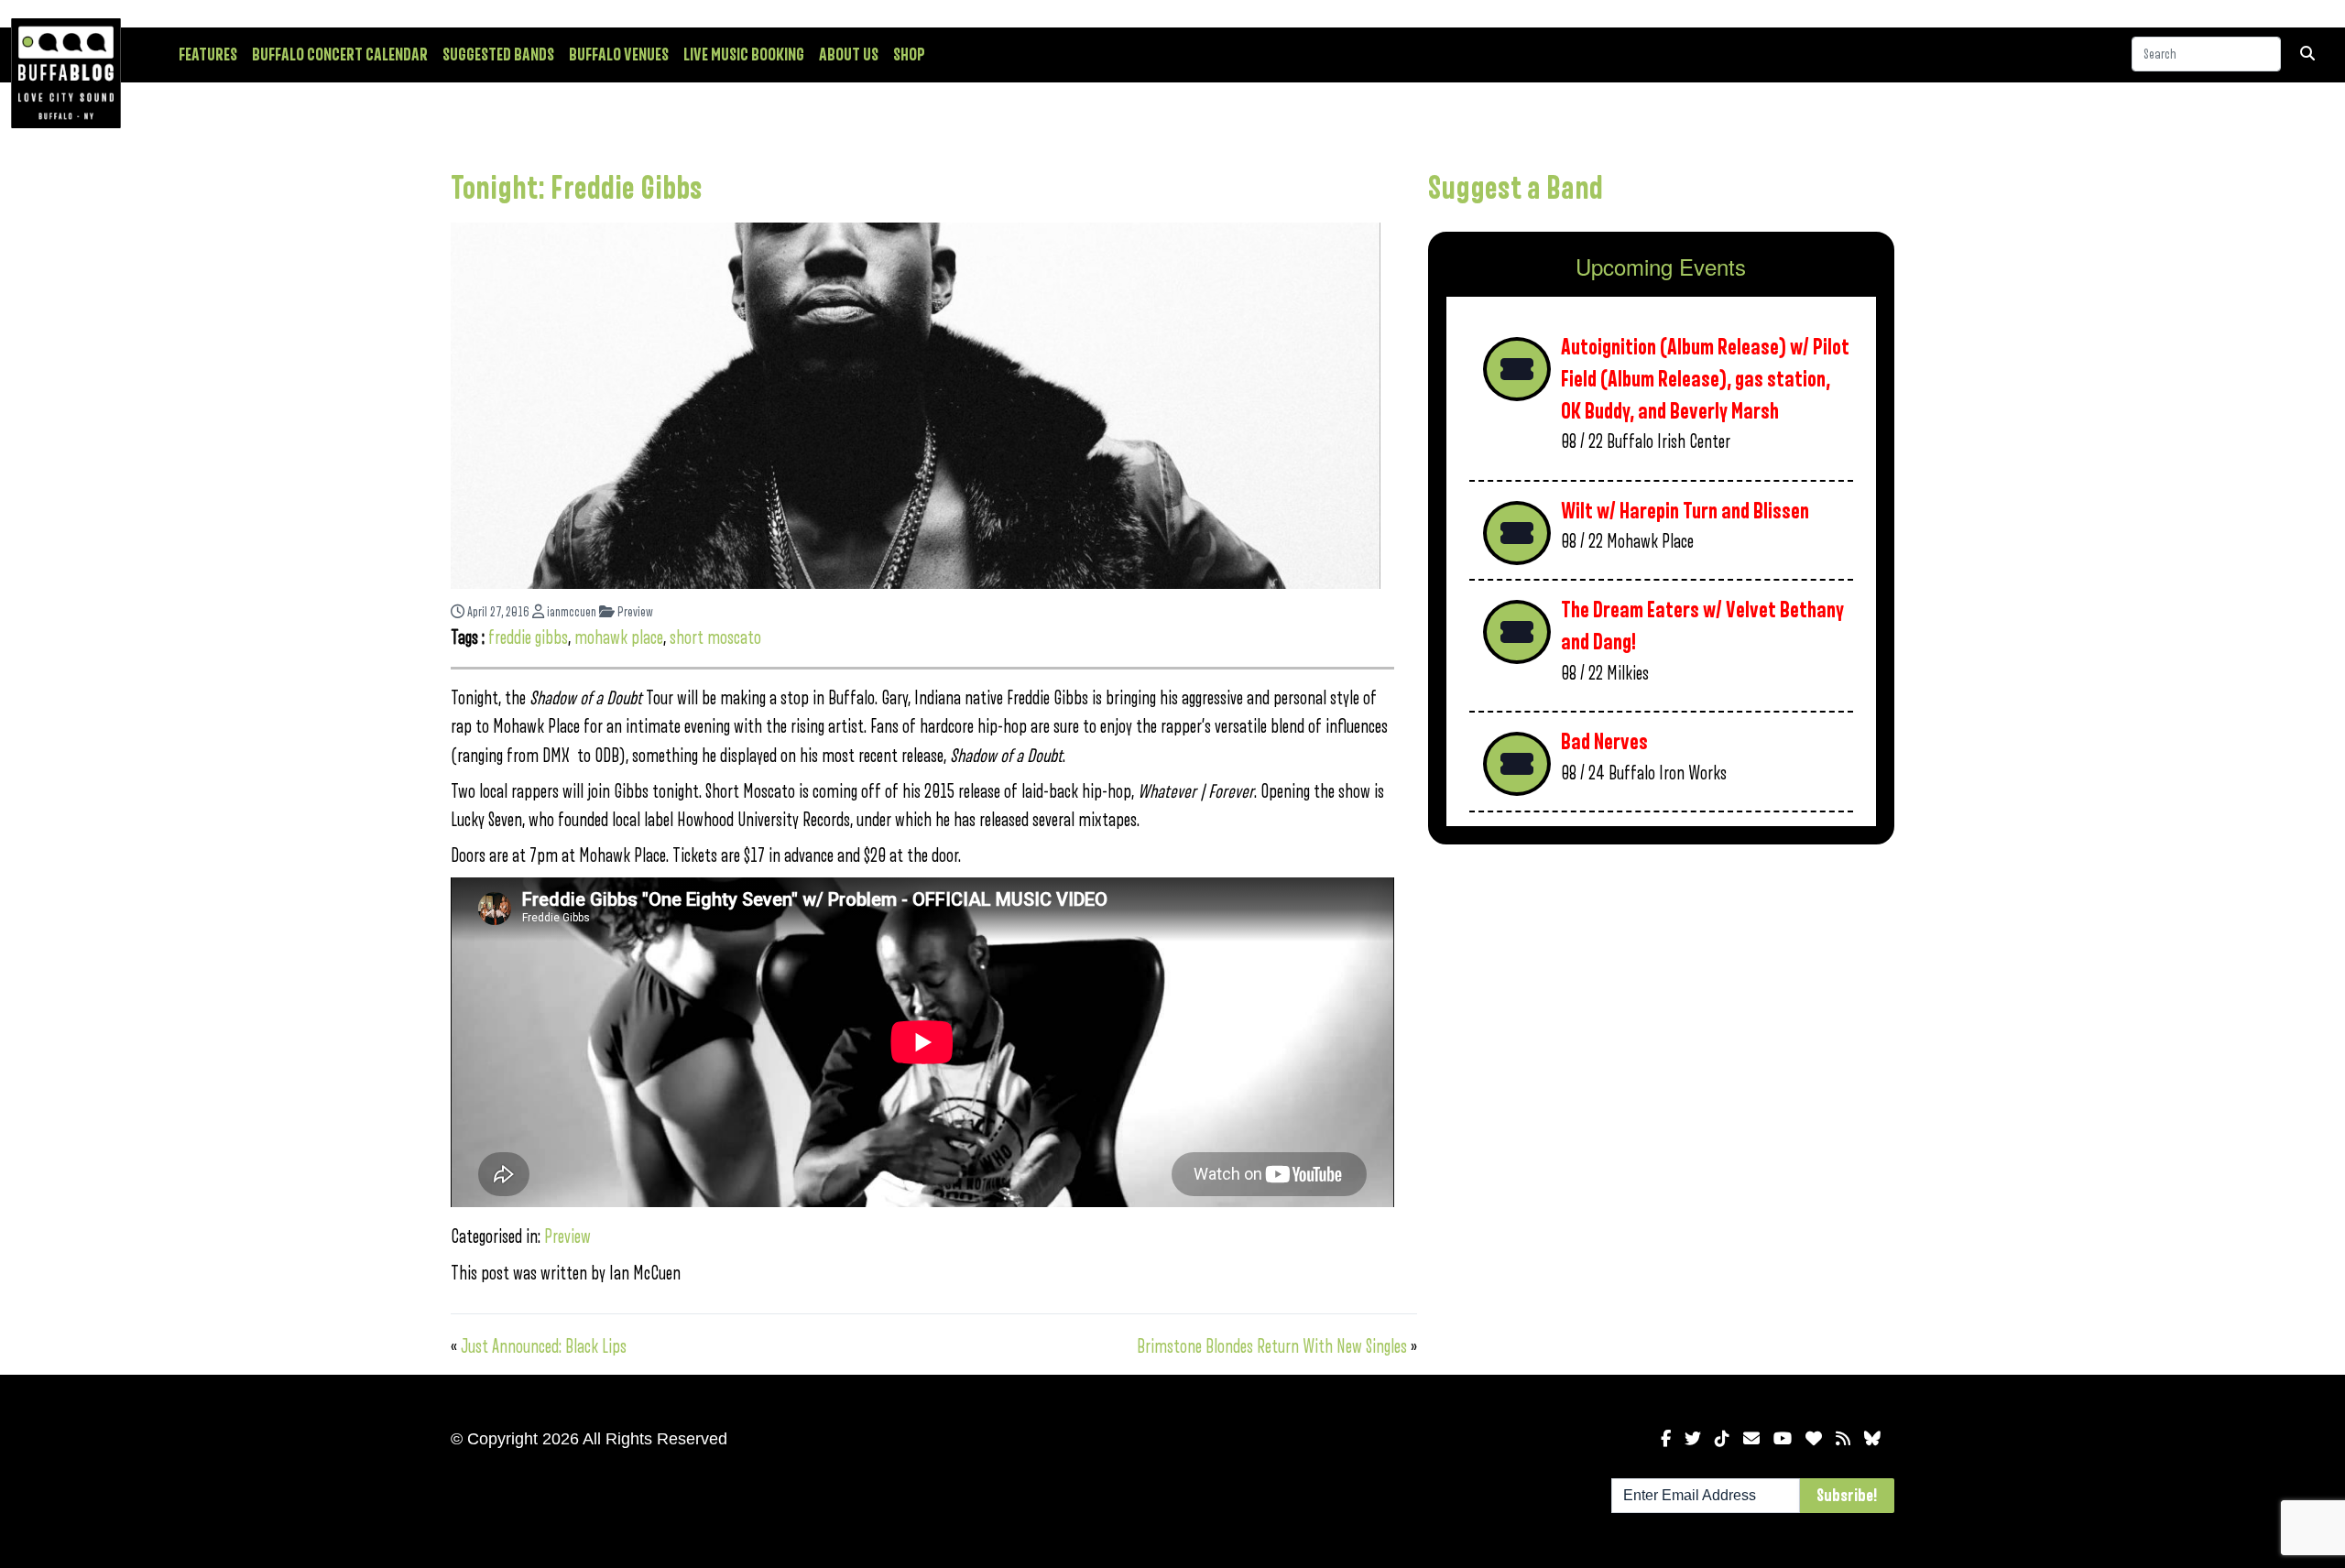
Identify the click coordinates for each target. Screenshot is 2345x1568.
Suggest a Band (1516, 189)
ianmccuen (570, 612)
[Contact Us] (1751, 1439)
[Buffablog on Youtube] (1783, 1439)
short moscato (715, 638)
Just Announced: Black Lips (544, 1347)
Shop (909, 55)
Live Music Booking (744, 55)
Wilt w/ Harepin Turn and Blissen (1685, 512)
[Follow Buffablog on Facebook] (1666, 1439)
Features (208, 55)
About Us (849, 55)
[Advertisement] (1661, 1002)
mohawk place (619, 638)
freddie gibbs (528, 638)
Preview (634, 612)
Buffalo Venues (619, 55)
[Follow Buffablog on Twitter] (1693, 1439)
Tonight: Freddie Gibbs (577, 189)
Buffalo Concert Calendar (340, 55)
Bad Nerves (1604, 742)
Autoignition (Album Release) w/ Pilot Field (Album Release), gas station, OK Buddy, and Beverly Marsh (1705, 379)
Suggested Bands (498, 55)
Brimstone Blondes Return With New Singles (1272, 1347)
